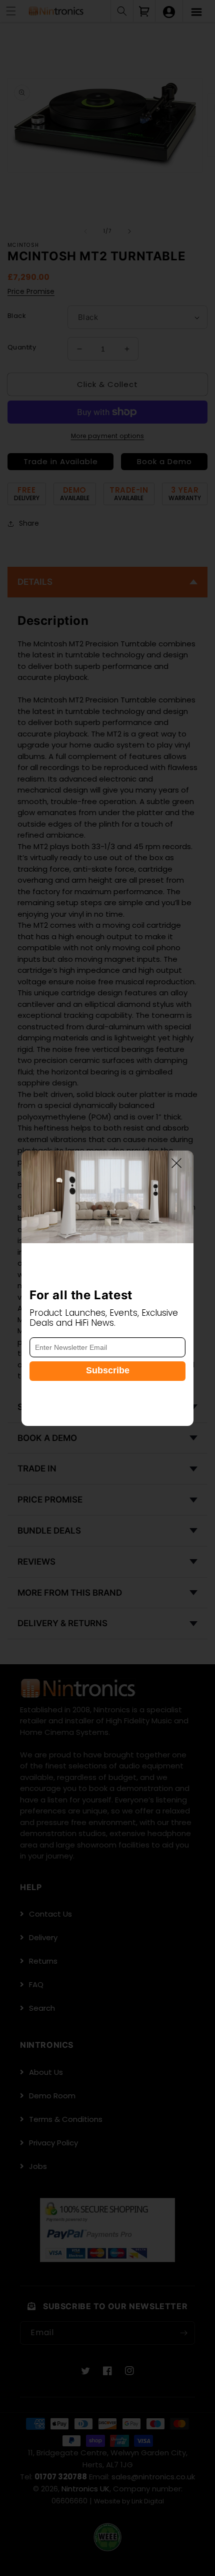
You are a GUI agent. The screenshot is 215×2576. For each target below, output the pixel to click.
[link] (107, 1197)
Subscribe (108, 1370)
